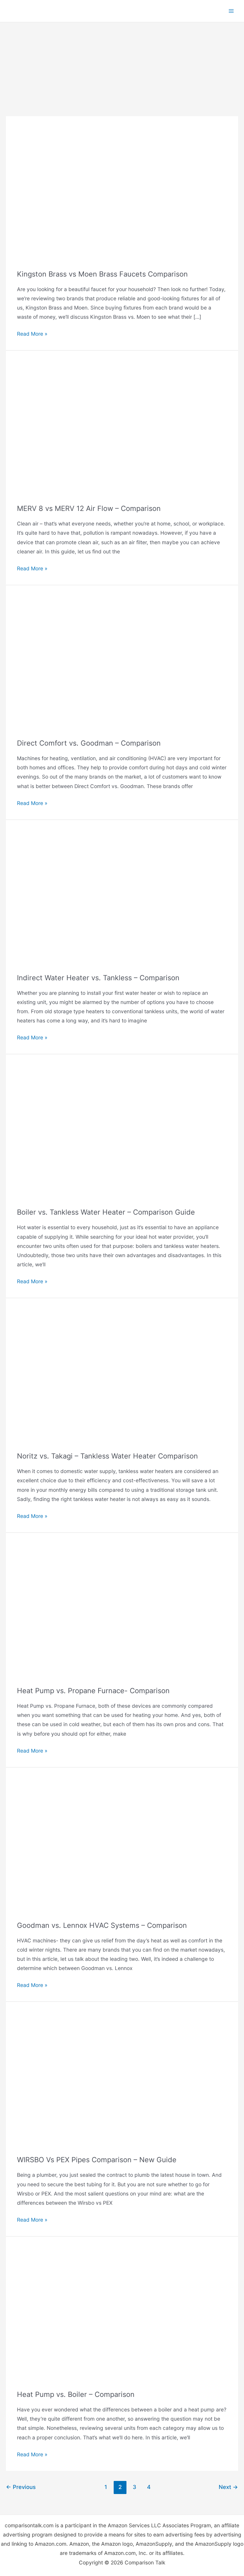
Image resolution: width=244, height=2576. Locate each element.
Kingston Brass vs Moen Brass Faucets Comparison (102, 274)
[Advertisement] (122, 67)
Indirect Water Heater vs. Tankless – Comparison (98, 978)
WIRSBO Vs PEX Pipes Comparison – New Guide (97, 2160)
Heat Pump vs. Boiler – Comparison (76, 2394)
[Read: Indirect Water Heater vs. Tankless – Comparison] (122, 896)
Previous (21, 2487)
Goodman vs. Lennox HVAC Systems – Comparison (102, 1925)
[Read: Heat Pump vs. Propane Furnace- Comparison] (122, 1609)
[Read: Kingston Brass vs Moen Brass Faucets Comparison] (122, 192)
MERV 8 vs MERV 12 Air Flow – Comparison (89, 508)
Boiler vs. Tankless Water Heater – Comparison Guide (106, 1212)
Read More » (32, 334)
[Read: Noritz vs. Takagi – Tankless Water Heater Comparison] (122, 1375)
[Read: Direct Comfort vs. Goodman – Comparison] (122, 661)
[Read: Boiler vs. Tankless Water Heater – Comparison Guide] (122, 1131)
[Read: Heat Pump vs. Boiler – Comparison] (122, 2313)
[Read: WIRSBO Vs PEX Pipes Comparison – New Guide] (122, 2078)
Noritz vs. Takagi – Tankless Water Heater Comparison (107, 1456)
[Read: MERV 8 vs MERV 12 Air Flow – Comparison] (122, 427)
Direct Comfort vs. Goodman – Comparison (89, 743)
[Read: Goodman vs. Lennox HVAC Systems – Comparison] (122, 1844)
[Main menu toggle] (231, 11)
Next (228, 2487)
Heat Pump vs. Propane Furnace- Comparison (93, 1691)
